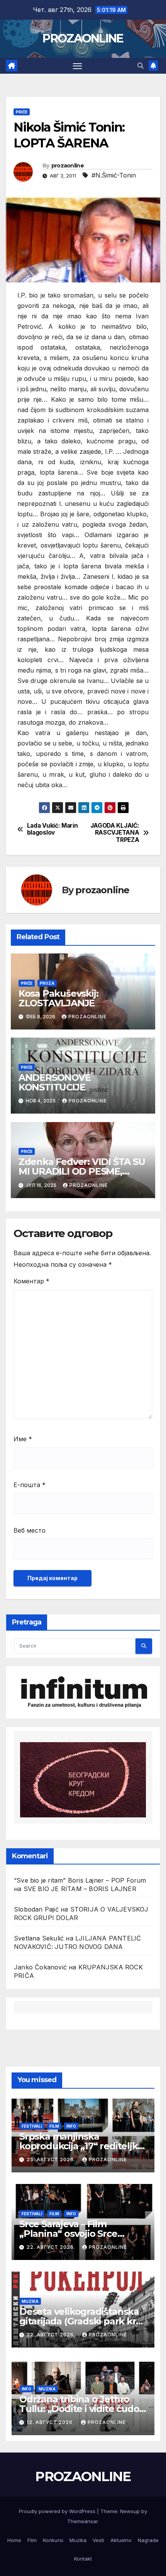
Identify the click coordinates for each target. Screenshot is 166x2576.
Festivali (32, 2126)
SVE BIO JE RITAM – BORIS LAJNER (80, 1889)
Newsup (130, 2511)
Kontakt (83, 2559)
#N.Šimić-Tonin (114, 175)
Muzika (30, 2301)
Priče (22, 112)
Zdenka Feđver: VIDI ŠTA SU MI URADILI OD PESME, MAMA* (82, 1171)
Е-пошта (30, 1485)
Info (71, 2126)
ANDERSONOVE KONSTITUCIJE (56, 1082)
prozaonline (68, 166)
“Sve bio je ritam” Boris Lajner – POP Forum (80, 1880)
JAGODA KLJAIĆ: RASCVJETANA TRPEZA (115, 833)
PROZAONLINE (83, 38)
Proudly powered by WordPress (58, 2511)
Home (14, 2540)
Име (23, 1439)
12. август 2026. (51, 2422)
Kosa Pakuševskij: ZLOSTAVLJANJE (58, 998)
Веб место (30, 1530)
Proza (47, 983)
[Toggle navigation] (78, 66)
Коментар (31, 1281)
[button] (141, 66)
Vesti (98, 2540)
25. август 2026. (52, 2159)
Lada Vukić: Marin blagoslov (53, 829)
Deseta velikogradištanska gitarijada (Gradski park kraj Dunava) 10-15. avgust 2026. (81, 2321)
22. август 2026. (52, 2247)
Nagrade (148, 2540)
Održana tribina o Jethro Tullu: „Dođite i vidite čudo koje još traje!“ (79, 2409)
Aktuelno (121, 2540)
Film (54, 2126)
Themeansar (82, 2521)
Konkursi (53, 2540)
